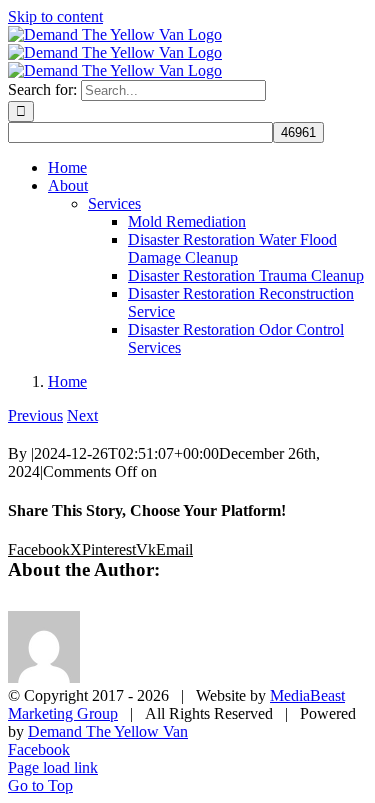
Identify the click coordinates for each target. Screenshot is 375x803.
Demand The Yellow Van (108, 731)
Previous (35, 415)
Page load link (53, 767)
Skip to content (55, 16)
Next (82, 415)
